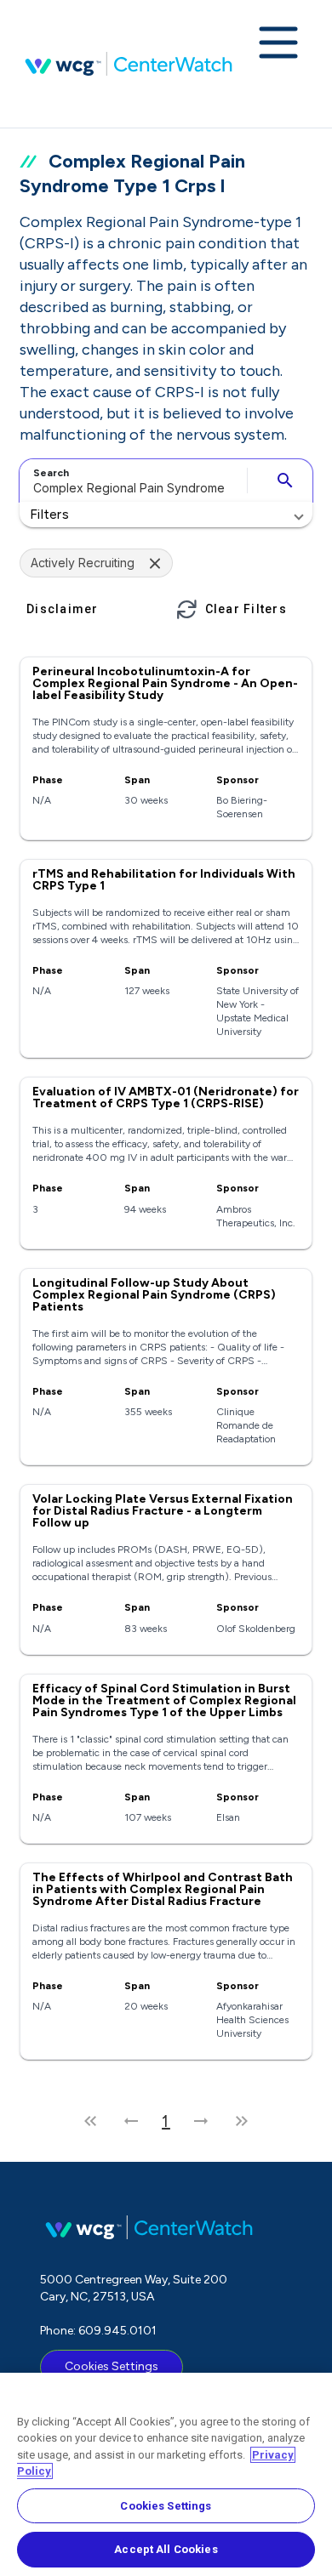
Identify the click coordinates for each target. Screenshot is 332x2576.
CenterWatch (129, 64)
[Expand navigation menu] (278, 44)
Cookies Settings (112, 2366)
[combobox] (131, 481)
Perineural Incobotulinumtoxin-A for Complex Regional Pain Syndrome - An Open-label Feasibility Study (165, 683)
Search (51, 473)
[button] (166, 515)
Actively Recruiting (83, 563)
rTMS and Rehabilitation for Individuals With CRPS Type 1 (164, 880)
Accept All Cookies (166, 2549)
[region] (166, 2474)
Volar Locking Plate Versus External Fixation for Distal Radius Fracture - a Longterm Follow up (163, 1511)
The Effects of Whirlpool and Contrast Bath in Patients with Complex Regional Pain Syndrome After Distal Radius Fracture (163, 1889)
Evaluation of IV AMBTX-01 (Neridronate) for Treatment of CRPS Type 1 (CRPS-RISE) (166, 1098)
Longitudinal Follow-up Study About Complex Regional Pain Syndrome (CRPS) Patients (154, 1295)
